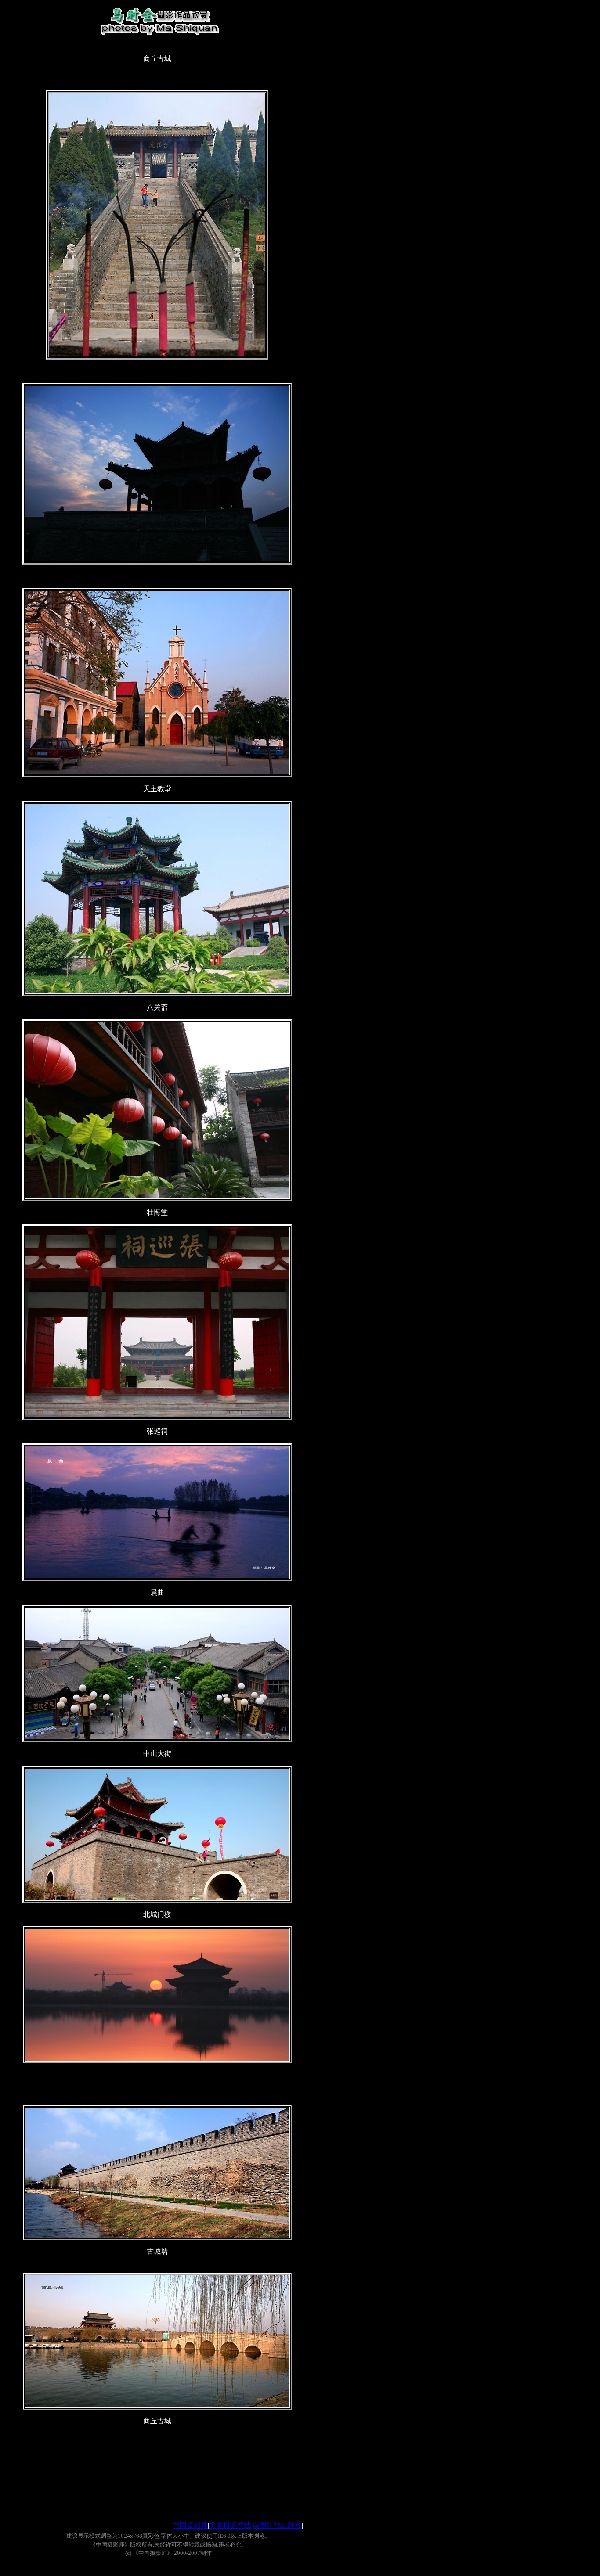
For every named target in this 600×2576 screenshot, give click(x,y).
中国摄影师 (190, 2525)
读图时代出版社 (277, 2525)
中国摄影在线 (230, 2525)
